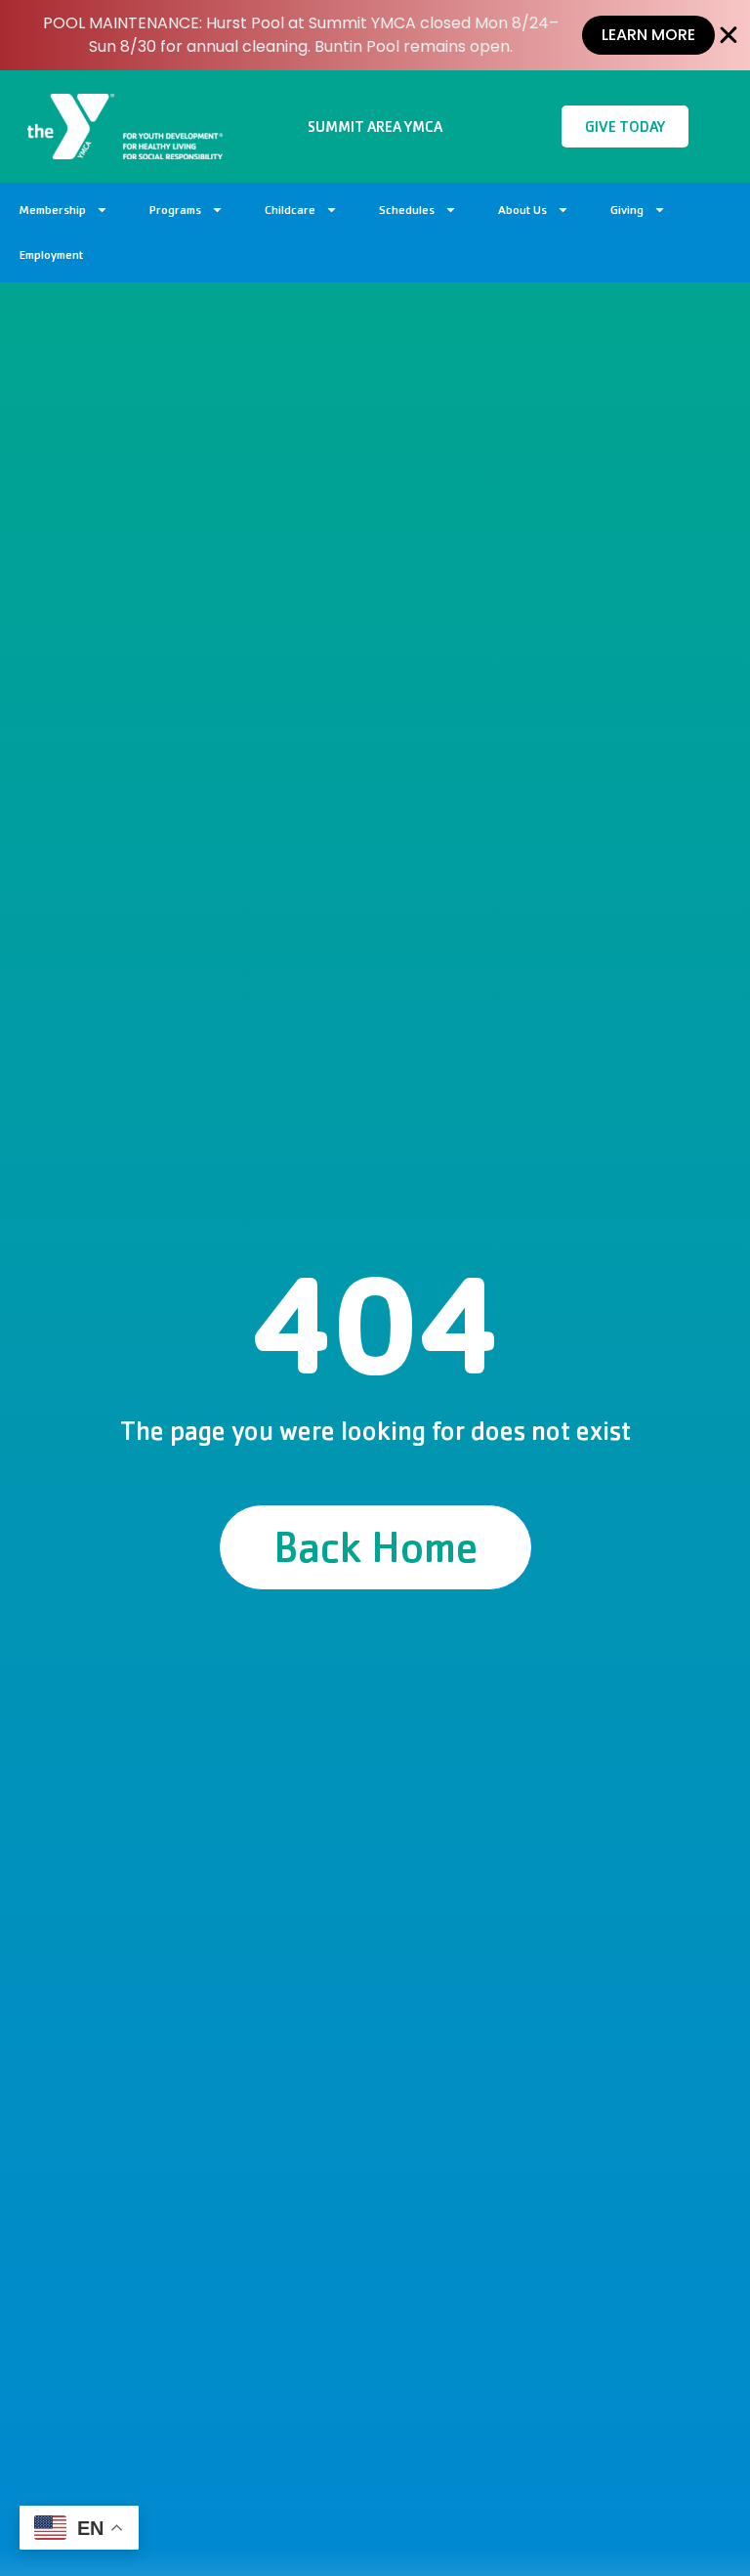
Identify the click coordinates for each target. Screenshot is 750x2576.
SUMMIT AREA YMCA (375, 127)
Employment (51, 254)
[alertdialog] (375, 35)
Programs (175, 210)
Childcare (290, 210)
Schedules (407, 210)
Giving (627, 210)
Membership (53, 210)
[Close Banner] (729, 35)
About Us (522, 210)
